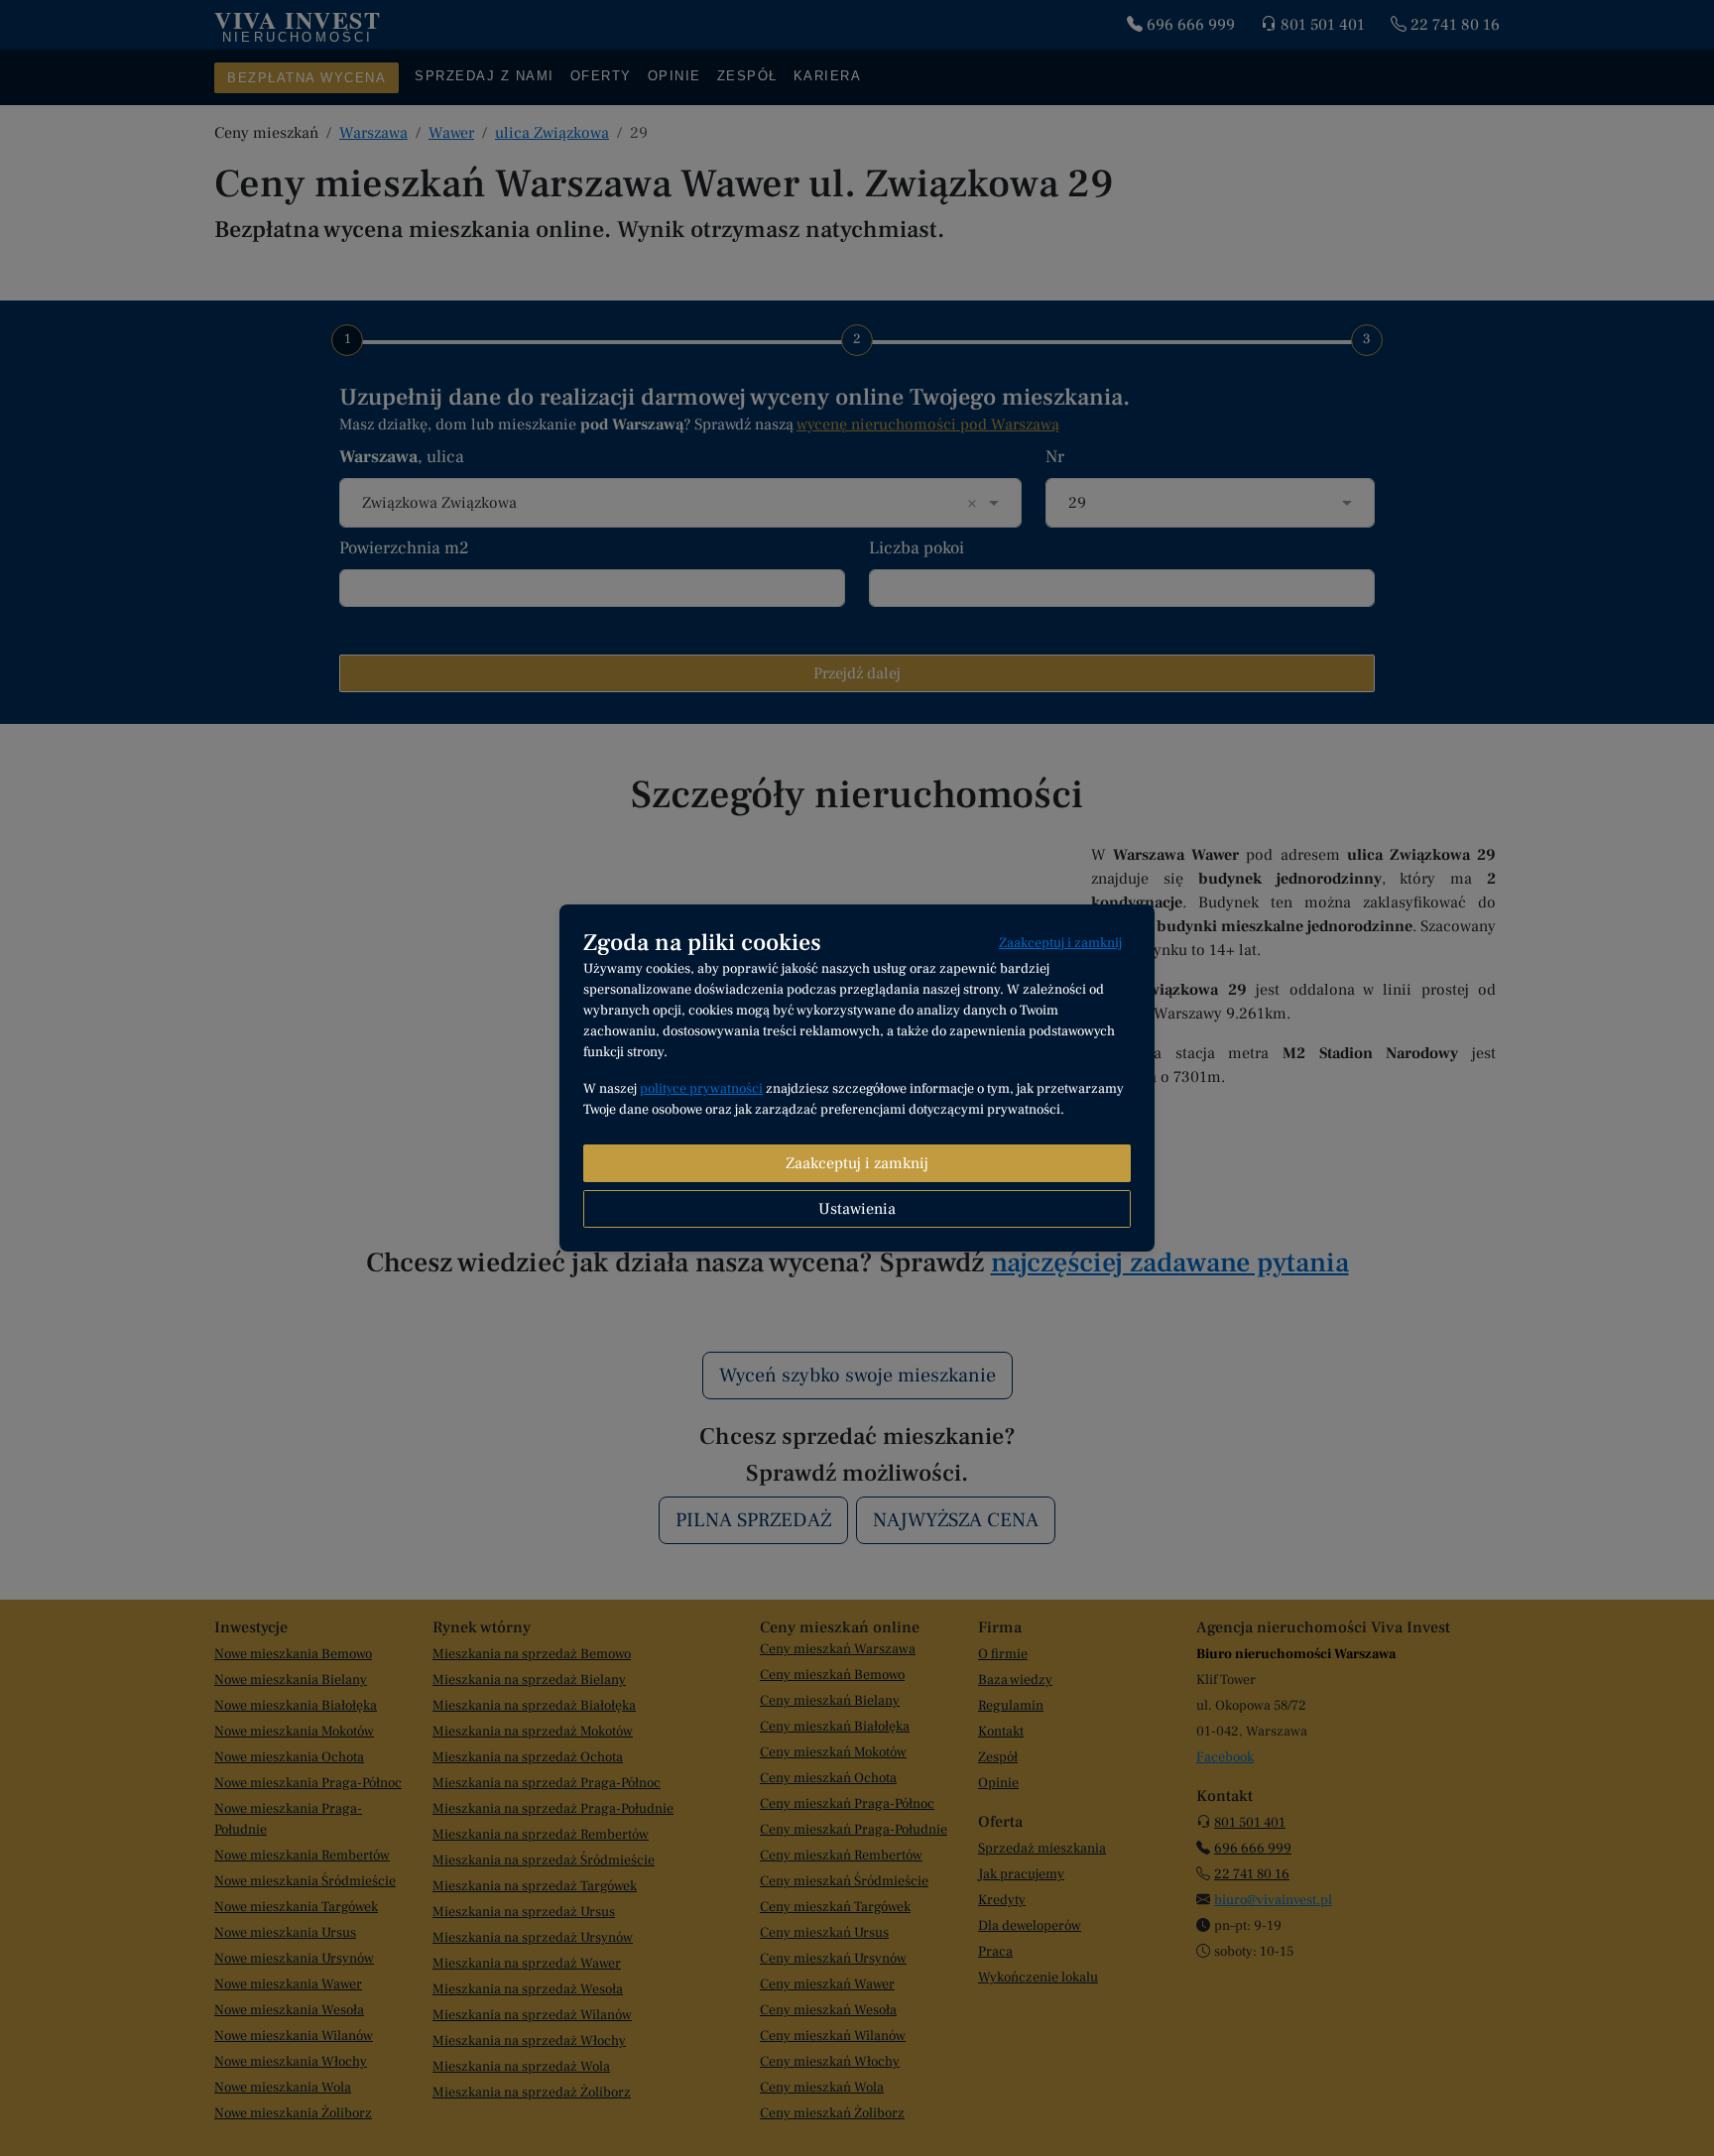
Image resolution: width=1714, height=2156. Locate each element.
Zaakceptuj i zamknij (1060, 943)
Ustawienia (857, 1209)
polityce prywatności (701, 1089)
